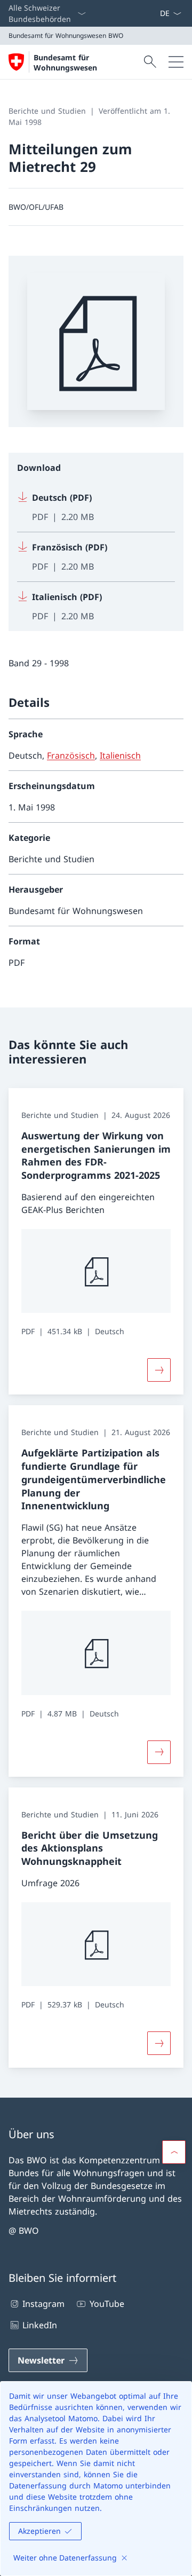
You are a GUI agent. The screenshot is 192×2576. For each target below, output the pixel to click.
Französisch (71, 755)
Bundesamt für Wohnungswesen (65, 62)
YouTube (107, 2304)
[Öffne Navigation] (176, 62)
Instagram (43, 2304)
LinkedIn (40, 2325)
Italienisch (120, 755)
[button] (174, 2152)
